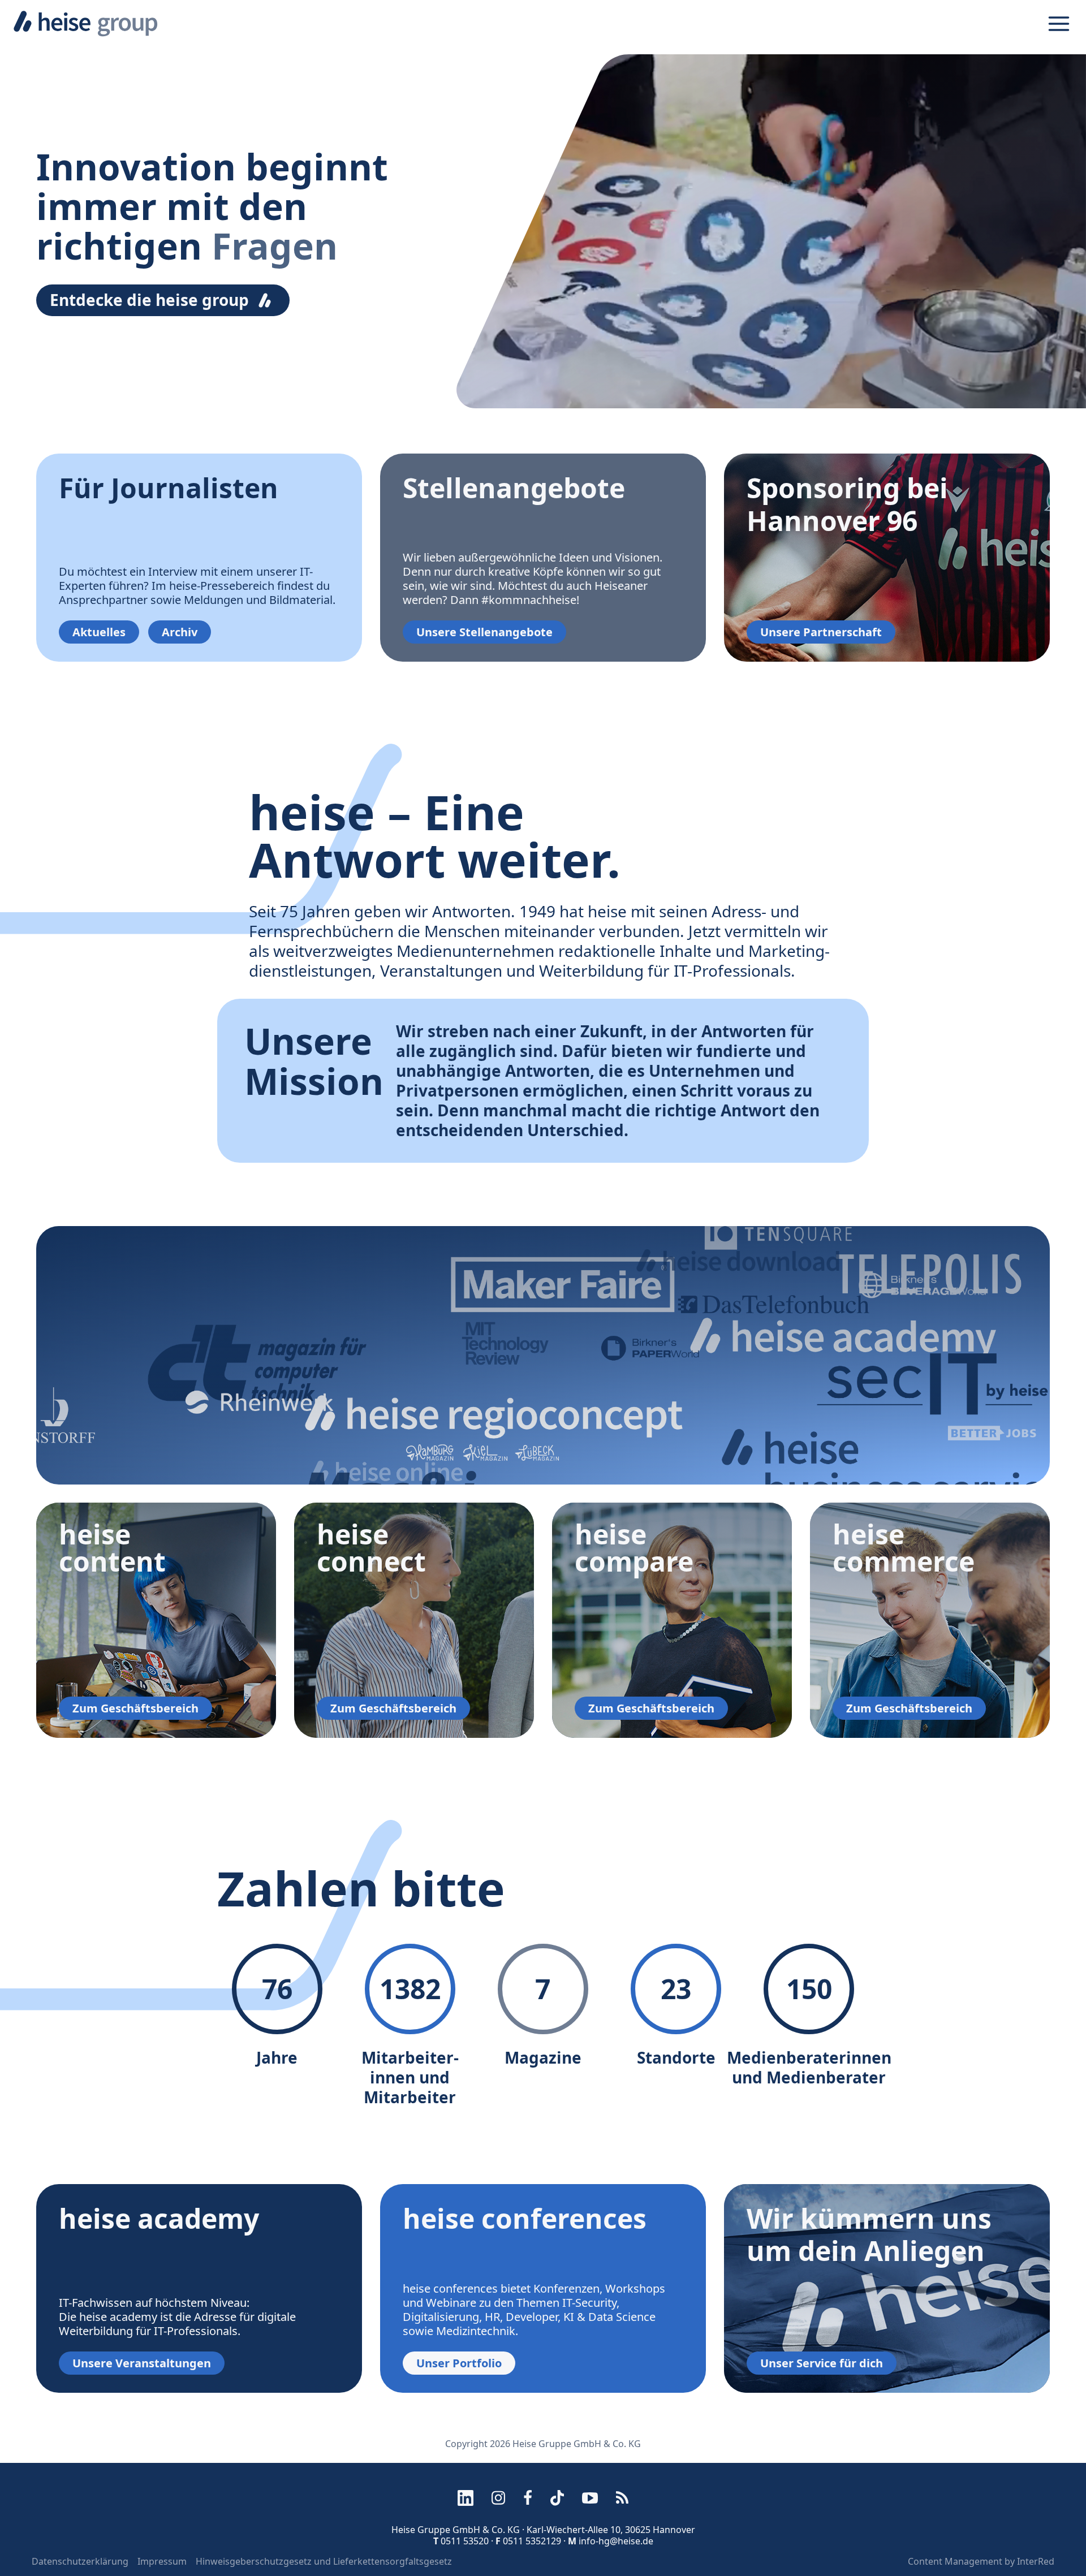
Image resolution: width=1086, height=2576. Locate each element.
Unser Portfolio (459, 2363)
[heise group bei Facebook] (528, 2498)
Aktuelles (99, 632)
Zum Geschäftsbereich (135, 1708)
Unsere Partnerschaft (821, 632)
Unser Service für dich (822, 2363)
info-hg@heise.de (616, 2541)
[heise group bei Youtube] (590, 2498)
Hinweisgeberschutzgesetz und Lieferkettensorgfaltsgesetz (324, 2561)
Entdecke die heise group (149, 300)
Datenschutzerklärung (80, 2561)
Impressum (162, 2561)
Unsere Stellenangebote (484, 632)
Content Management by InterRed (981, 2561)
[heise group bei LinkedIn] (466, 2498)
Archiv (180, 632)
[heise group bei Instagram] (498, 2498)
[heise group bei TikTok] (557, 2498)
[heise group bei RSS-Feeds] (622, 2498)
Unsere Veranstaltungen (142, 2363)
